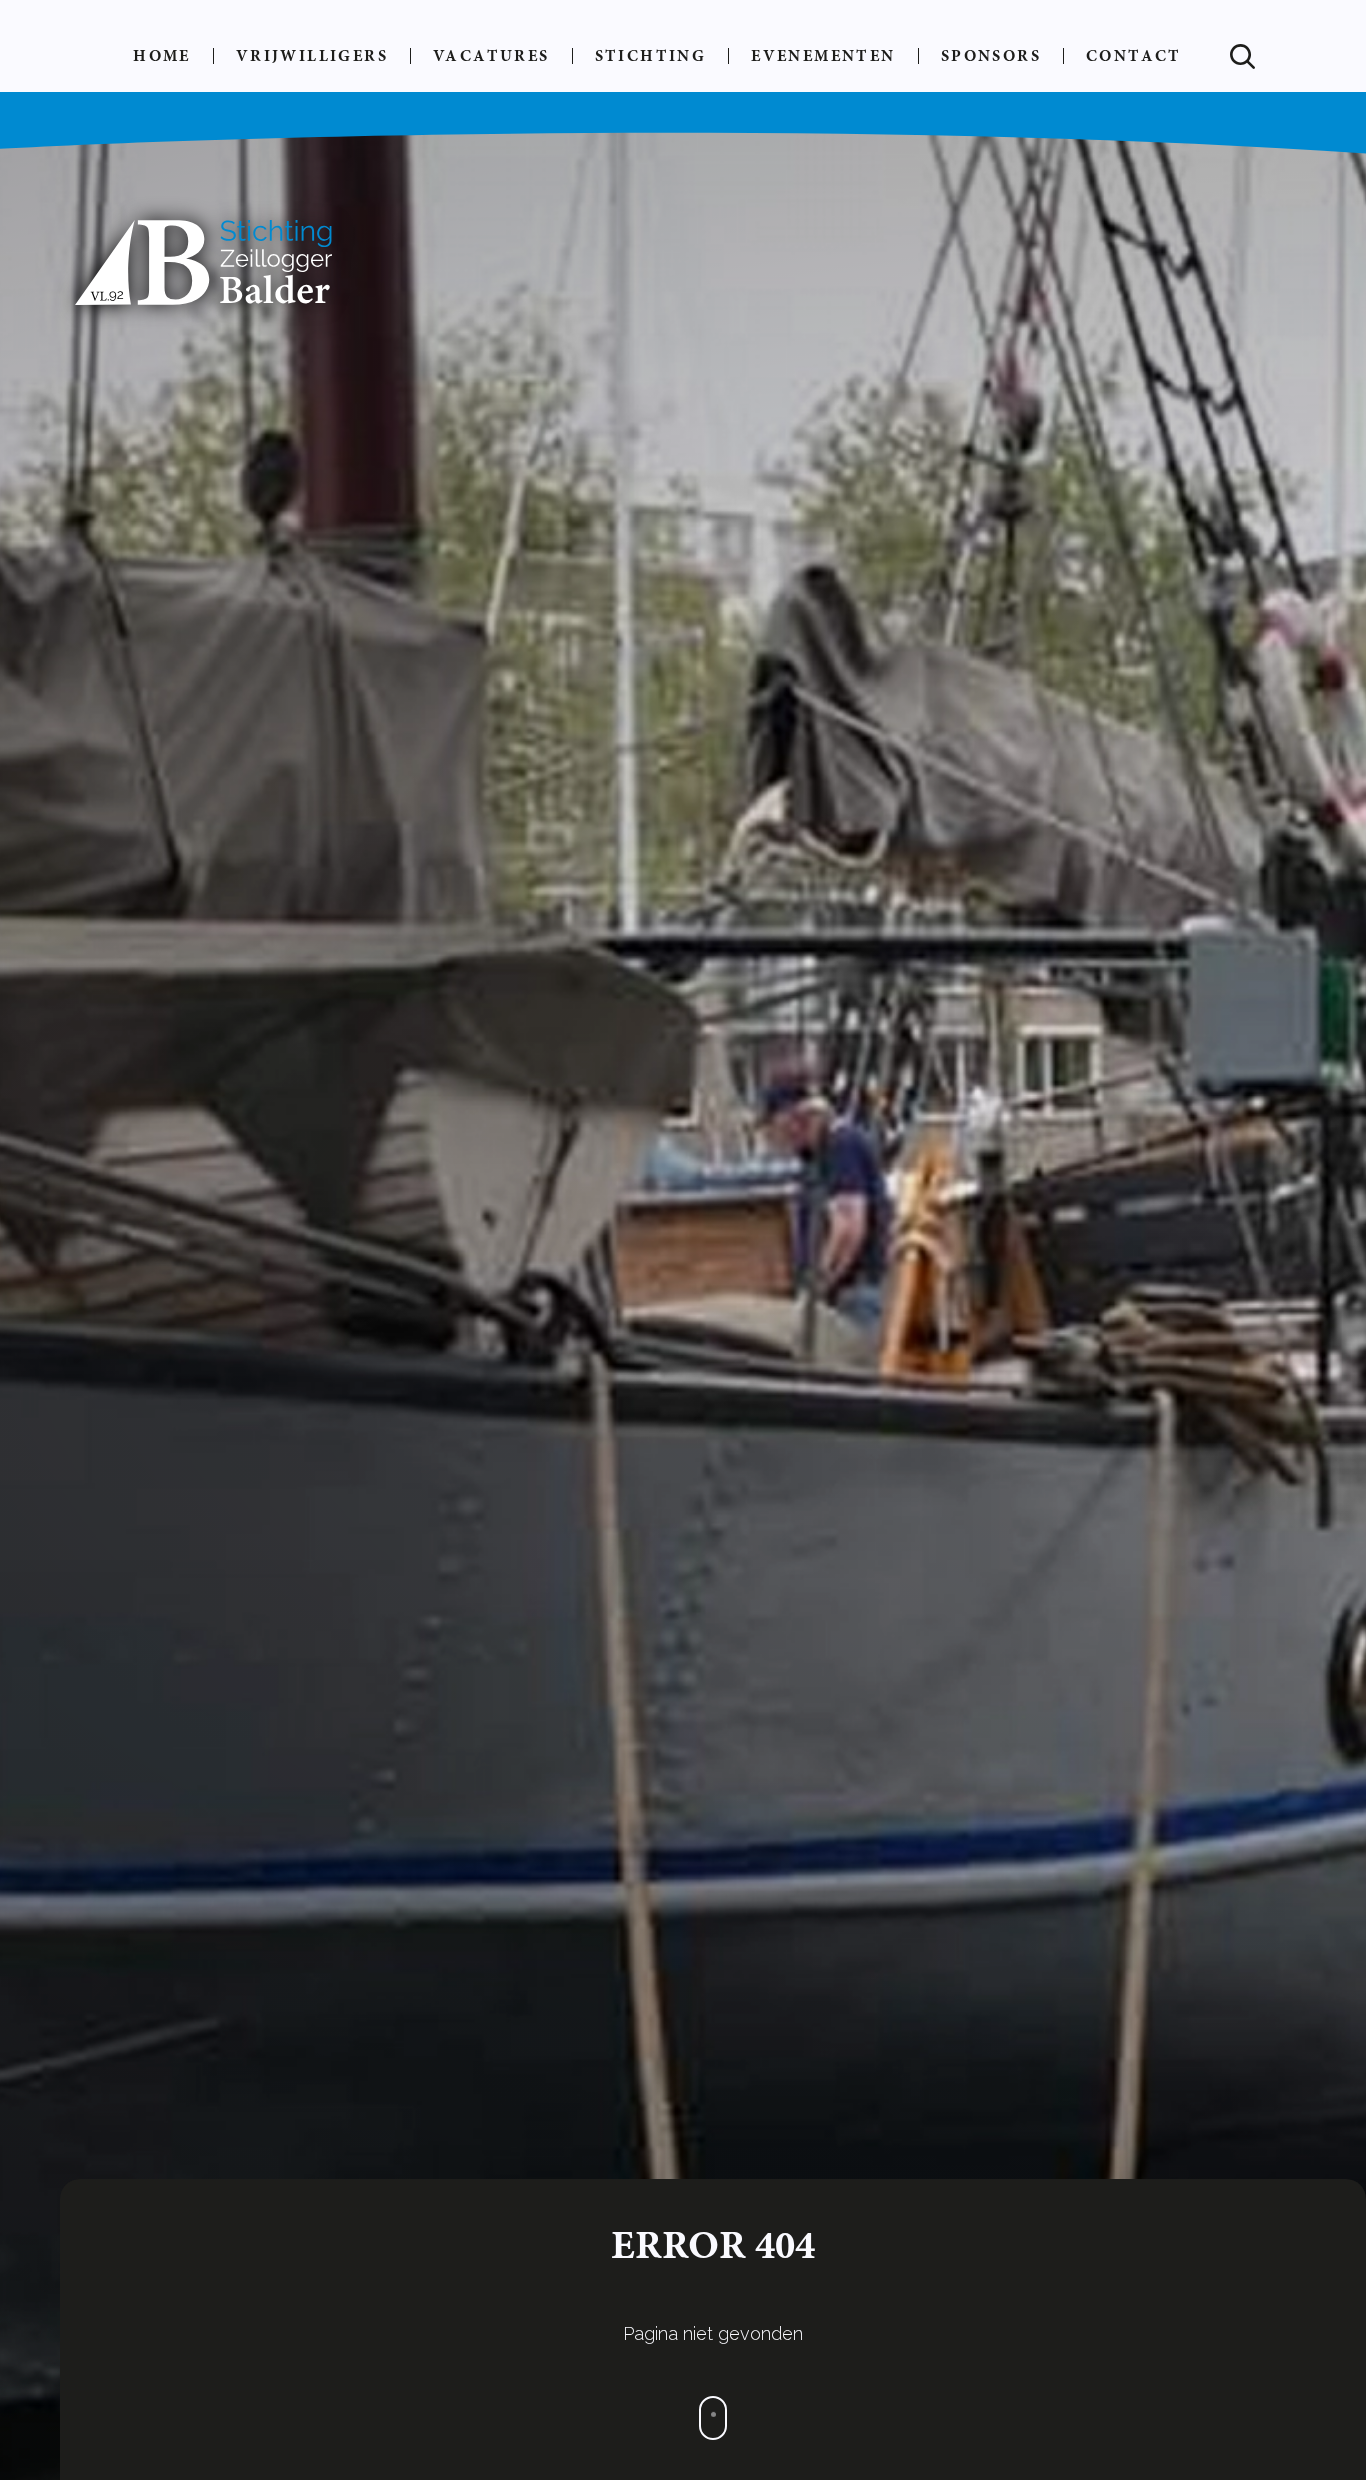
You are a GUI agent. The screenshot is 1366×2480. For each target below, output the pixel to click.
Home (162, 55)
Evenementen (823, 55)
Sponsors (991, 55)
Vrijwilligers (312, 55)
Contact (1134, 55)
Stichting (651, 55)
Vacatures (491, 55)
